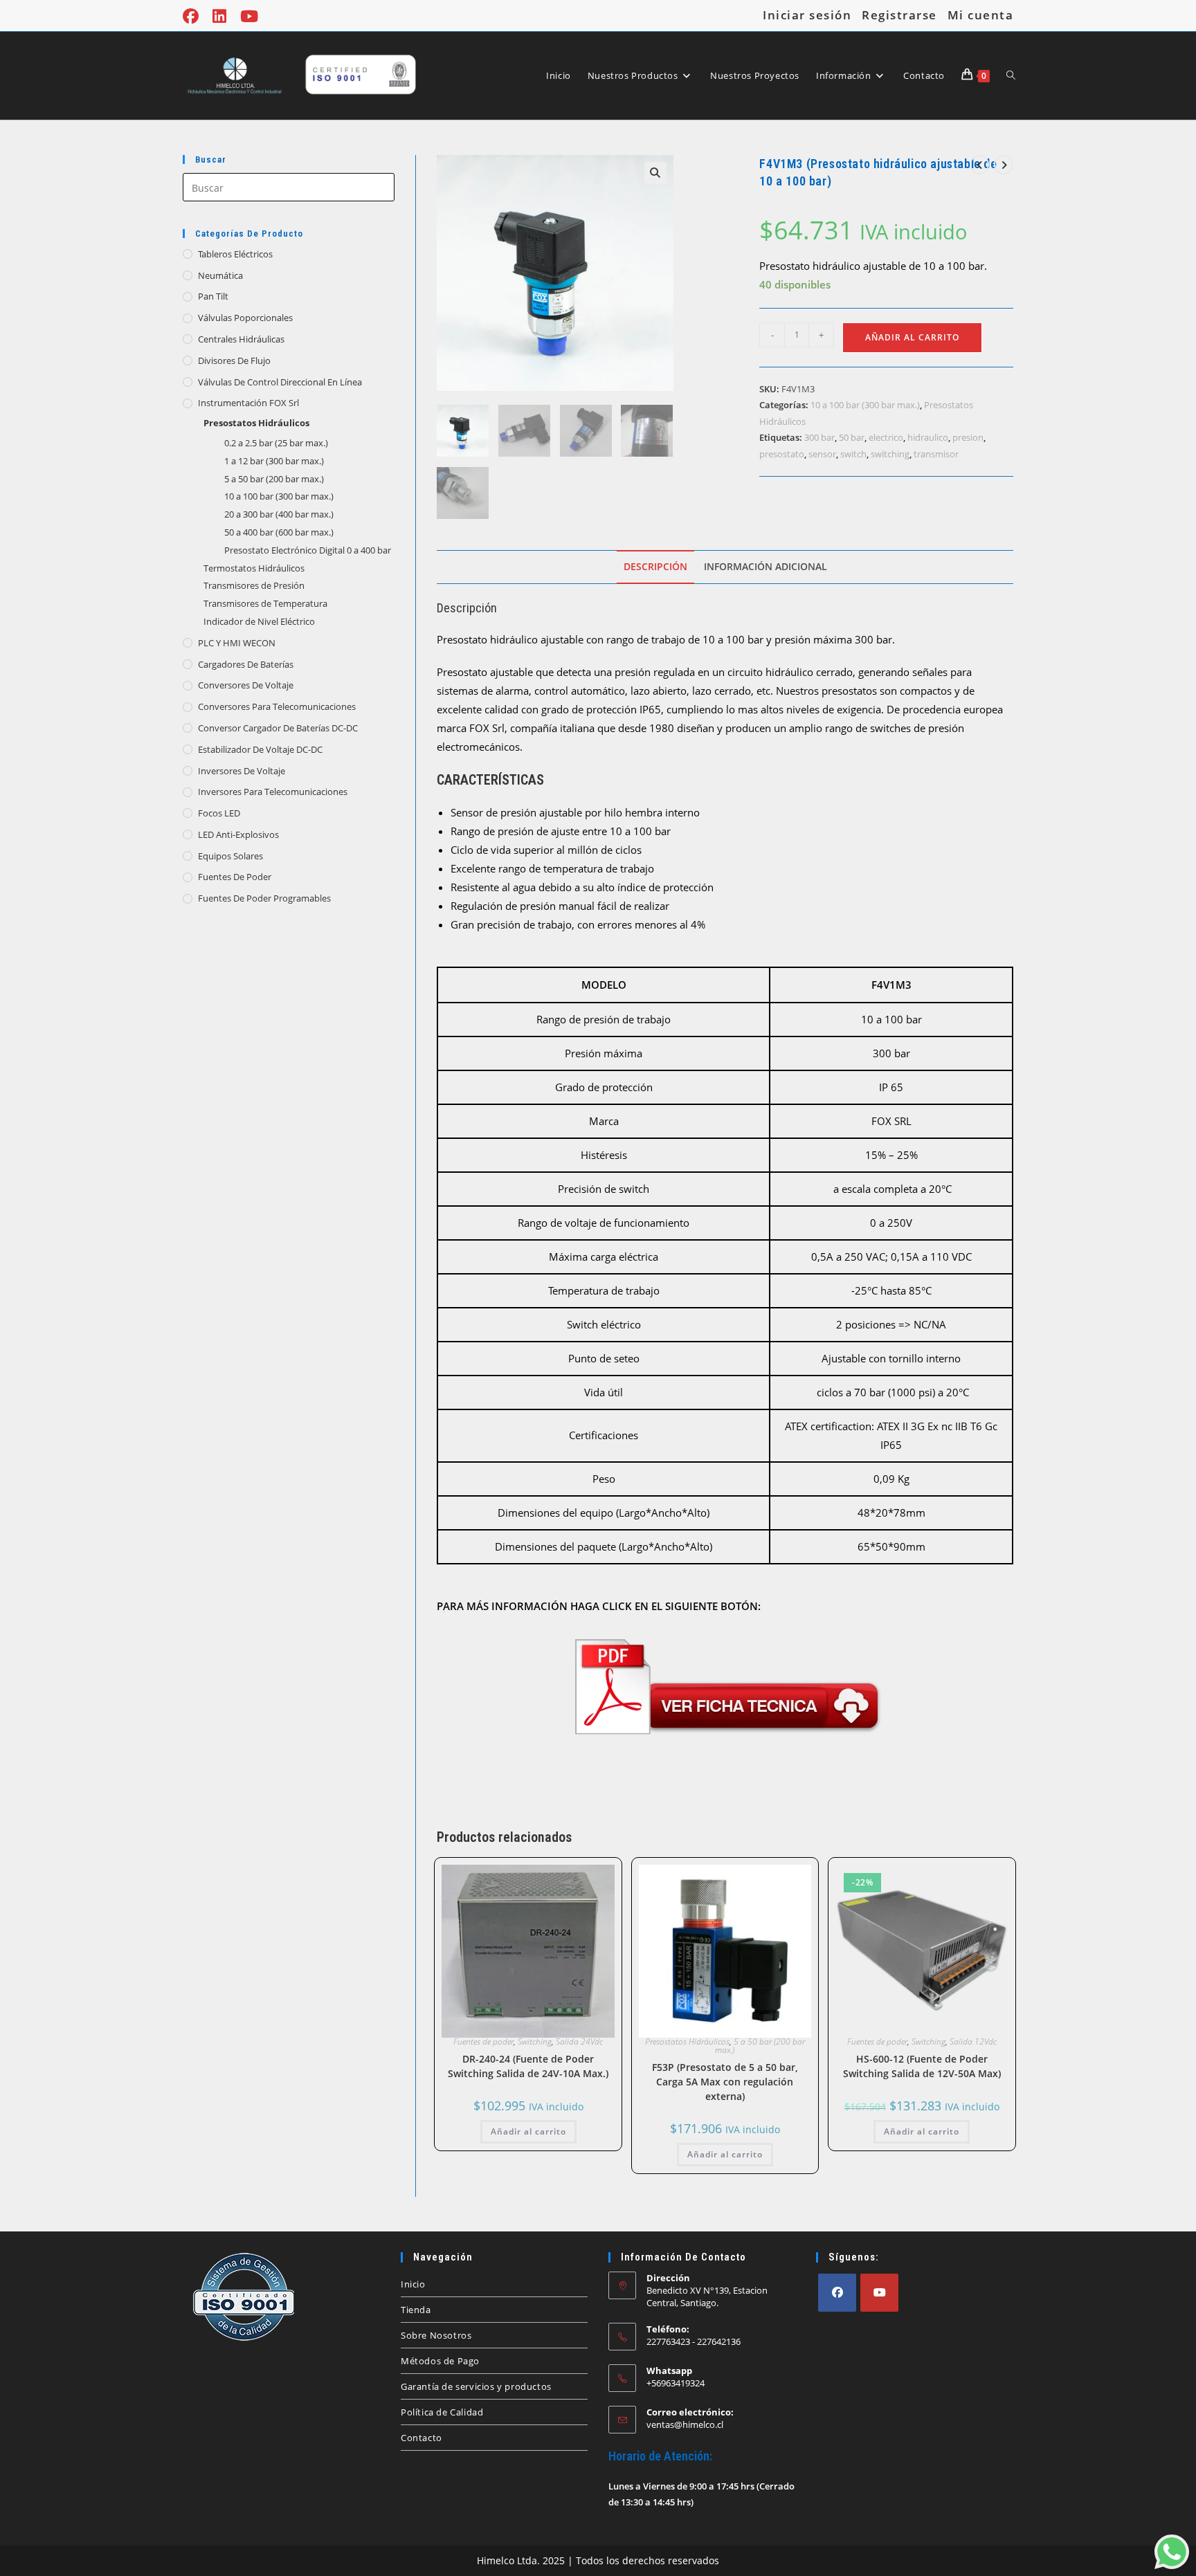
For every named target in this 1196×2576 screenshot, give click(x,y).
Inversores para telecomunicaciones (273, 792)
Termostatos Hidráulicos (254, 568)
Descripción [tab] (655, 567)
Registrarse (899, 15)
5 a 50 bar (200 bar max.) (274, 479)
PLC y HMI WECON (237, 643)
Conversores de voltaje (246, 685)
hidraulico (928, 437)
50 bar (852, 437)
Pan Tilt (213, 296)
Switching (535, 2041)
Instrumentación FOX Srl (248, 403)
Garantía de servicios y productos (476, 2386)
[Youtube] (879, 2293)
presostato (782, 454)
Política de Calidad (442, 2412)
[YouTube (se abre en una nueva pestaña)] (249, 16)
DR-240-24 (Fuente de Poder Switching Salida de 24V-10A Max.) (528, 2066)
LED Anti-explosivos (238, 834)
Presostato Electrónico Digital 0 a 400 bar (308, 550)
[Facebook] (837, 2293)
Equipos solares (230, 856)
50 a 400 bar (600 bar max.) (279, 532)
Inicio (413, 2284)
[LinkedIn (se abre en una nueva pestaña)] (219, 16)
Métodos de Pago (440, 2361)
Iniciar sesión (807, 15)
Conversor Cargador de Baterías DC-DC (278, 728)
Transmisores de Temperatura (265, 603)
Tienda (416, 2310)
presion (968, 437)
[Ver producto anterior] (979, 165)
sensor (822, 454)
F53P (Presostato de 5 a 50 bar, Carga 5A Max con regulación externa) (725, 2082)
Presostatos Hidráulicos (256, 423)
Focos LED (219, 813)
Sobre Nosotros (436, 2335)
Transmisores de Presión (254, 585)
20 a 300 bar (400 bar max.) (279, 514)
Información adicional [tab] (765, 567)
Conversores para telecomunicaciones (277, 706)
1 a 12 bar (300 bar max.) (274, 461)
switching (890, 454)
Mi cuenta (981, 15)
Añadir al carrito (912, 337)
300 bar (819, 437)
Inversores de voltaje (242, 771)
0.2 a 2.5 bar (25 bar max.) (276, 443)
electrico (886, 437)
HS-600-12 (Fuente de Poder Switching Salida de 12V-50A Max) (922, 2066)
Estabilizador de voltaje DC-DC (260, 749)
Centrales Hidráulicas (241, 339)
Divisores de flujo (234, 360)
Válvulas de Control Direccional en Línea (280, 382)
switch (853, 454)
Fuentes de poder (235, 877)
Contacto (422, 2438)
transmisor (936, 454)
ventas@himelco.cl (685, 2424)
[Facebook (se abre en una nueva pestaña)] (194, 16)
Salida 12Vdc (973, 2041)
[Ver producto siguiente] (1004, 165)
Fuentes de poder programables (264, 898)
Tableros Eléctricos (235, 254)
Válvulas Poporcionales (245, 318)
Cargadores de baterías (246, 664)
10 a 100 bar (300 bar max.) (279, 496)
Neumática (220, 275)
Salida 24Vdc (579, 2041)
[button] (655, 173)
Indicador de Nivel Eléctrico (259, 621)
